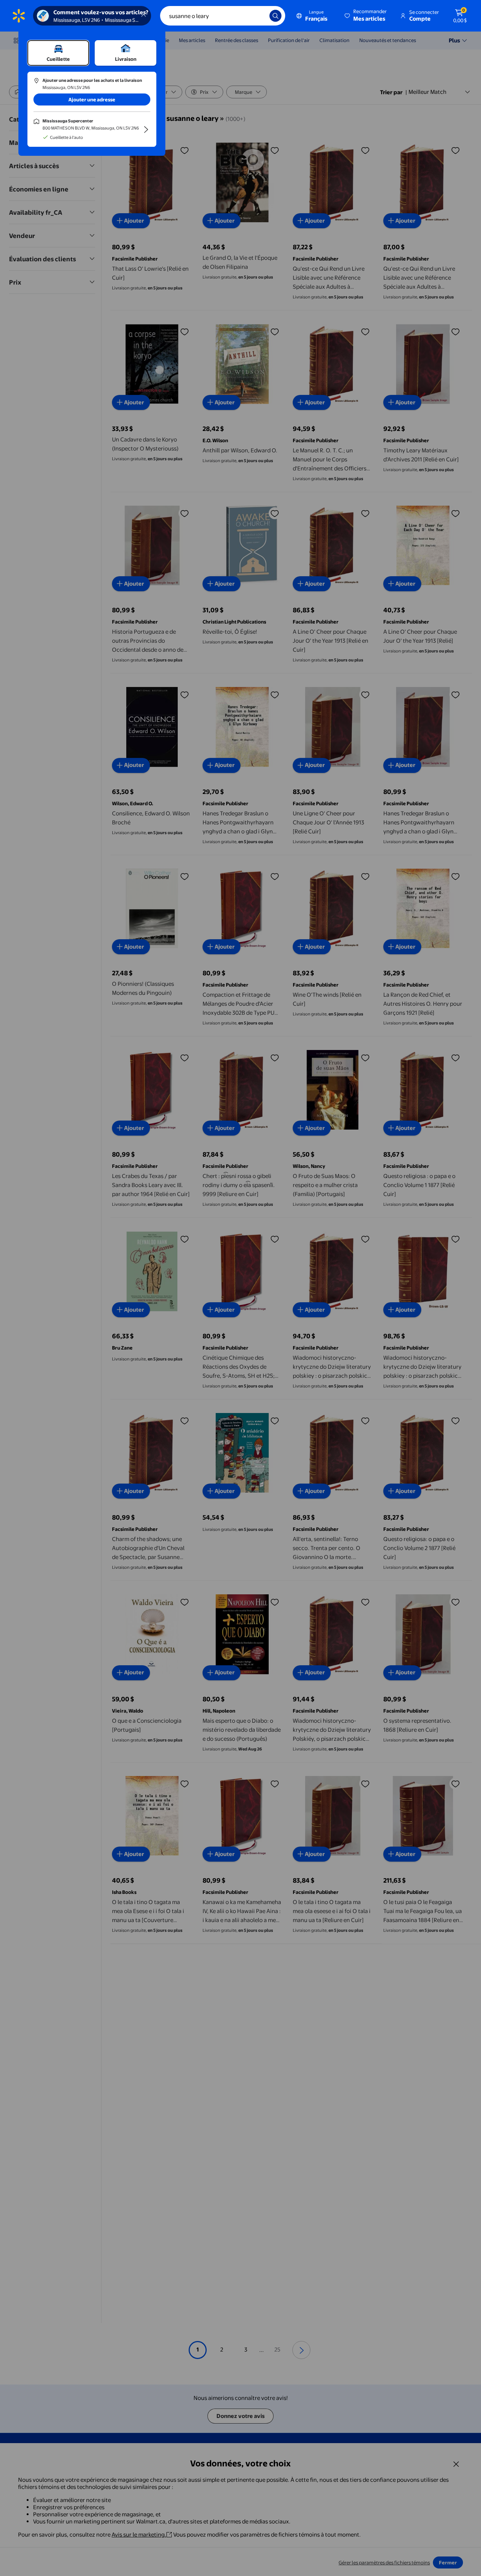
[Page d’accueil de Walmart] (19, 16)
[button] (366, 16)
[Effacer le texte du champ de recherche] (258, 16)
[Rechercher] (275, 16)
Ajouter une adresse (92, 99)
